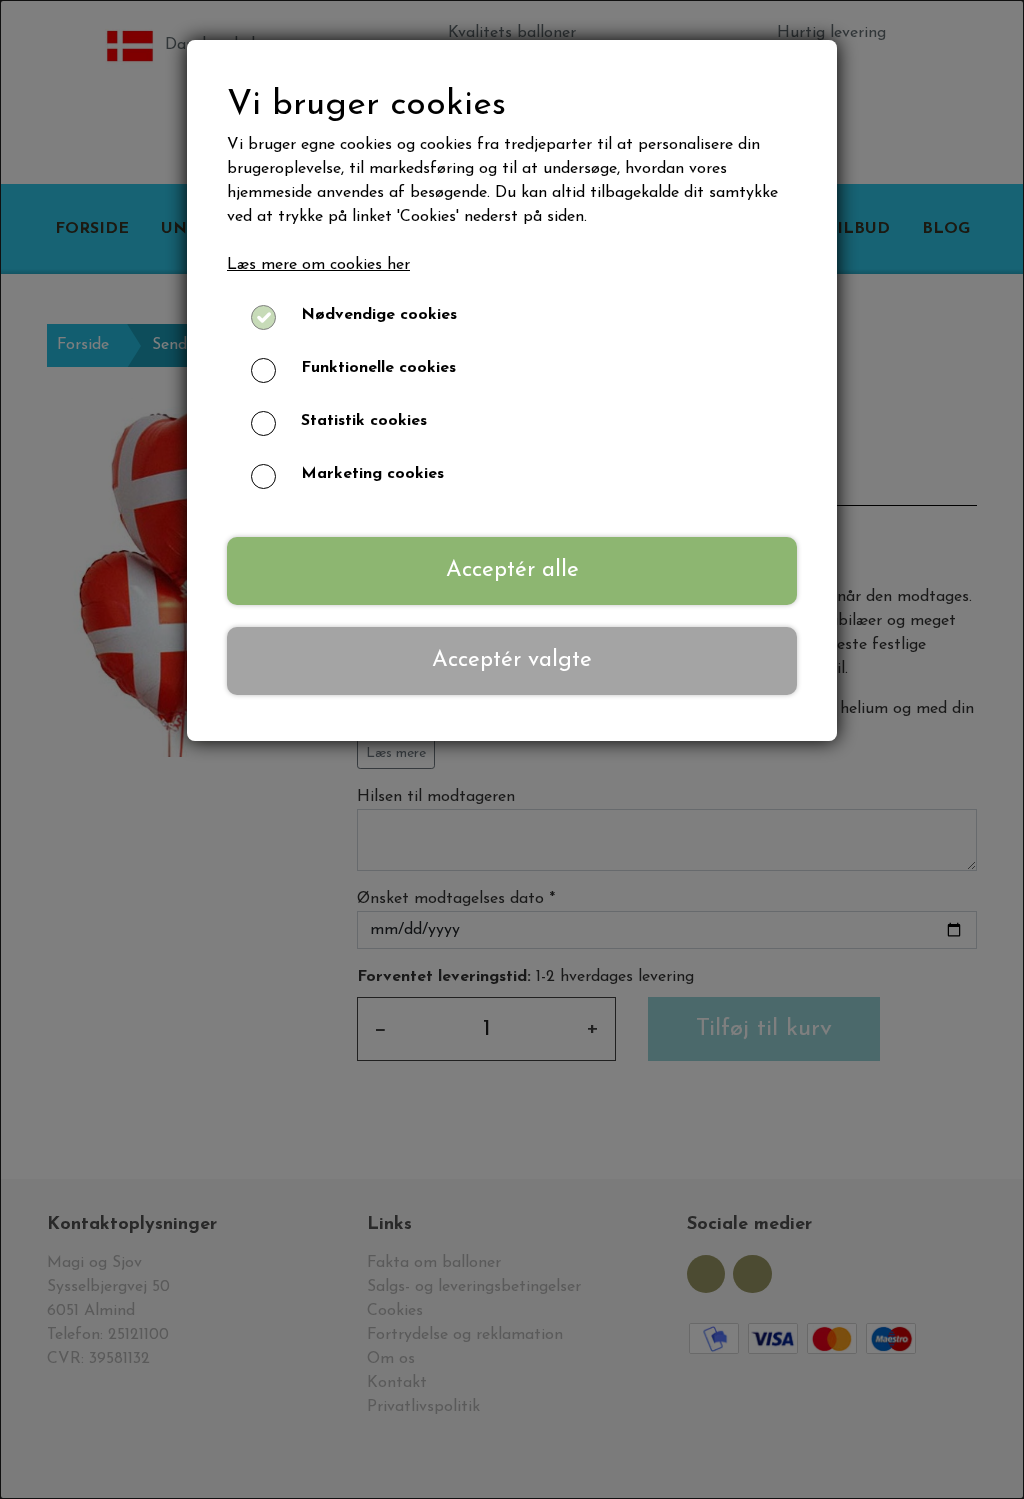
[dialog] (512, 749)
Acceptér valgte (512, 660)
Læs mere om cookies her (318, 265)
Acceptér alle (512, 570)
